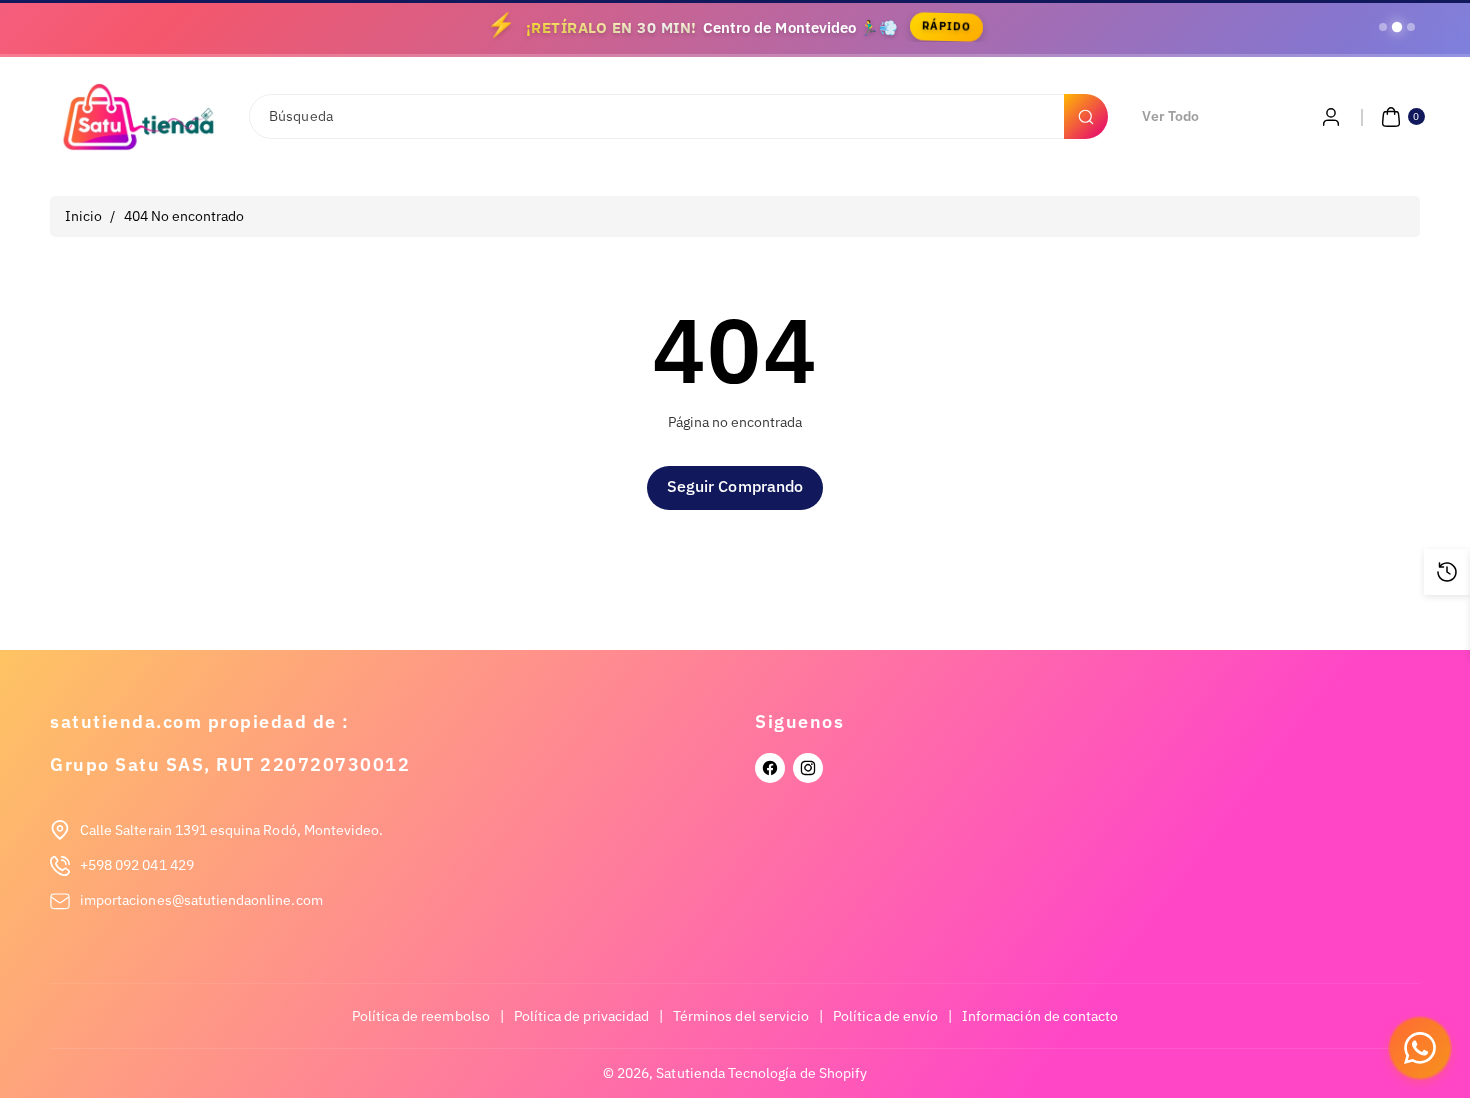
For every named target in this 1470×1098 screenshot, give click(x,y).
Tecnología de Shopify (797, 1073)
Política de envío (885, 1016)
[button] (1400, 117)
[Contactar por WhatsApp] (1420, 1048)
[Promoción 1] (1383, 27)
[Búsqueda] (1086, 116)
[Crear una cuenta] (1331, 117)
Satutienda (690, 1073)
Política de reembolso (421, 1016)
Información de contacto (1040, 1016)
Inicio (83, 216)
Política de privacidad (581, 1016)
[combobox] (677, 116)
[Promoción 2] (1397, 27)
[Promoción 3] (1411, 27)
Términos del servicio (741, 1016)
